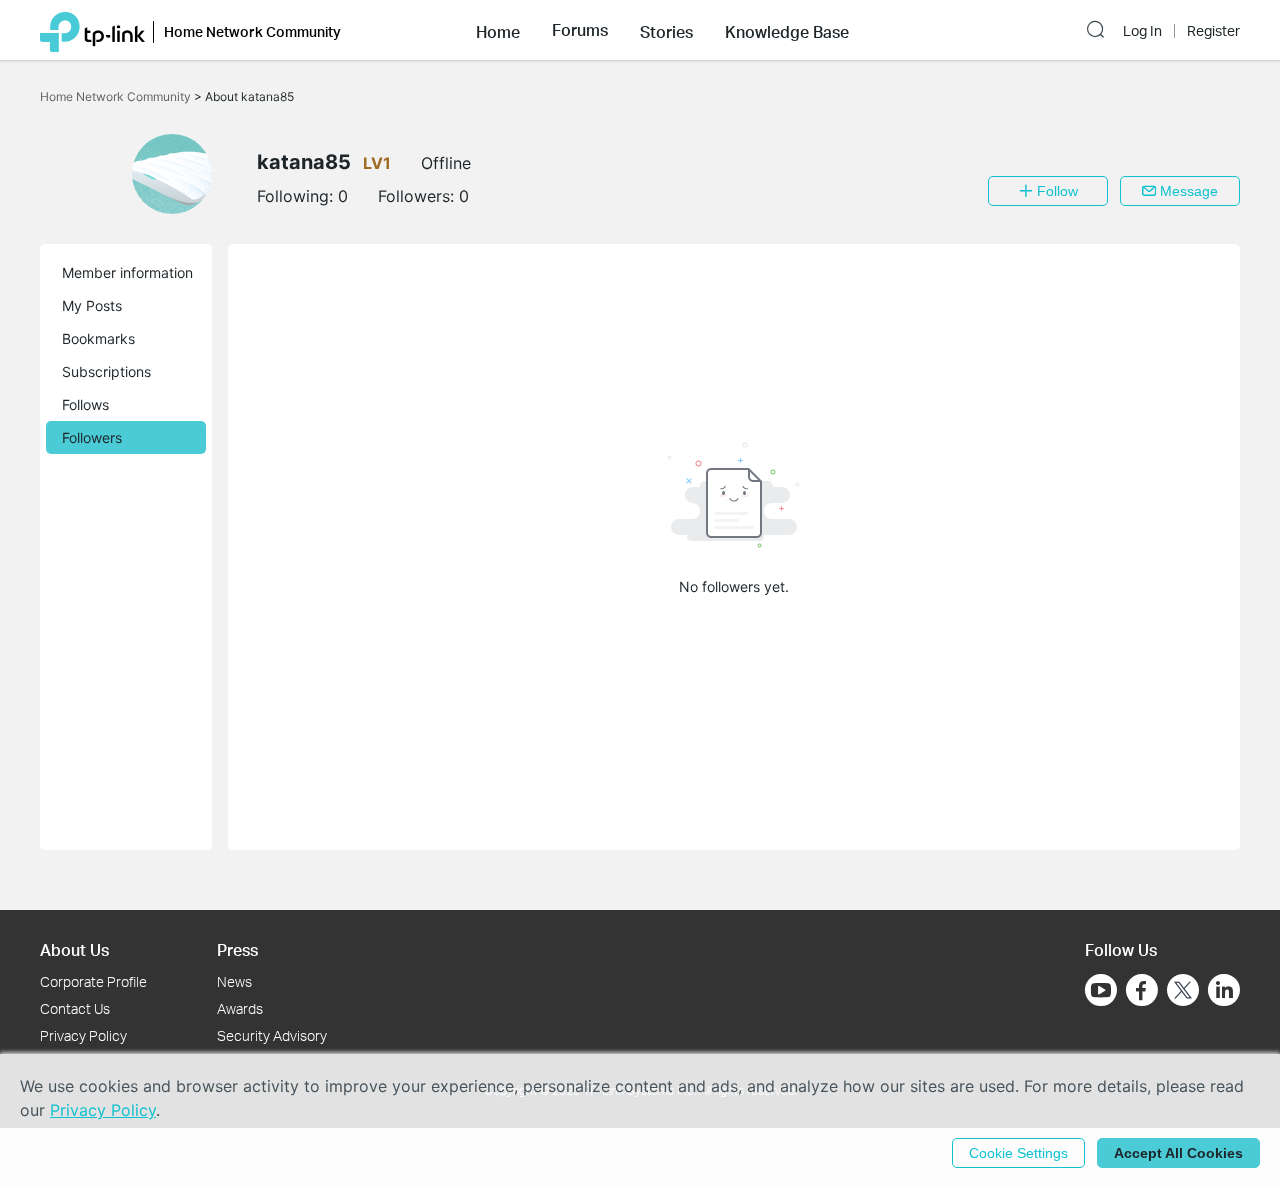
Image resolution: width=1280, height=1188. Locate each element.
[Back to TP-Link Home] (92, 30)
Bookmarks (98, 338)
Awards (240, 1008)
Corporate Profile (93, 981)
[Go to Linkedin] (1224, 990)
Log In (1142, 31)
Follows (85, 404)
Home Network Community (117, 96)
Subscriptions (106, 371)
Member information (127, 272)
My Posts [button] (92, 305)
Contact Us (75, 1008)
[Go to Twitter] (1183, 992)
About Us (74, 949)
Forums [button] (580, 30)
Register (1213, 31)
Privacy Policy (83, 1035)
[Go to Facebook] (1142, 990)
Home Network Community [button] (252, 31)
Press (237, 949)
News (234, 981)
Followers (92, 437)
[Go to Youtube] (1101, 990)
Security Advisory (272, 1035)
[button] (498, 30)
